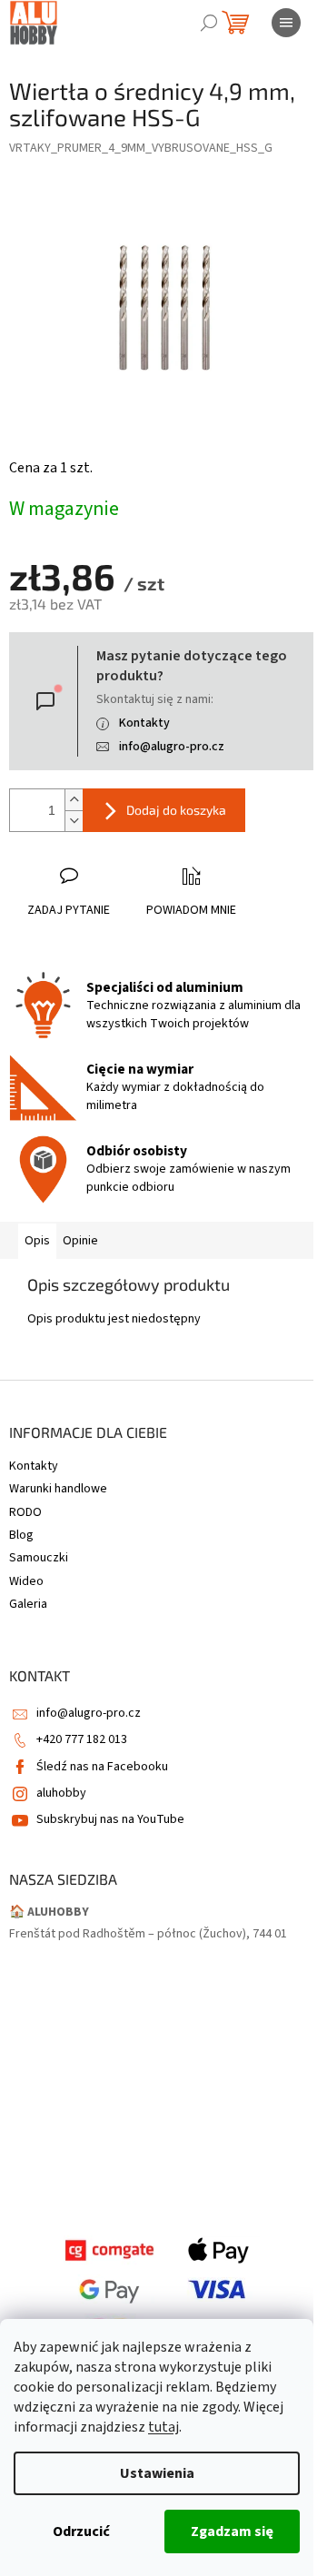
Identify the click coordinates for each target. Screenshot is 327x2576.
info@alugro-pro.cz (172, 747)
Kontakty (144, 723)
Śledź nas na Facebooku (102, 1767)
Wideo (26, 1581)
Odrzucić (81, 2531)
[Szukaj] (209, 23)
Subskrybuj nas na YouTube (110, 1819)
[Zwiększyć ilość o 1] (74, 800)
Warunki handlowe (58, 1489)
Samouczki (39, 1558)
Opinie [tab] (80, 1241)
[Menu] (286, 23)
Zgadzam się (232, 2531)
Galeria (28, 1604)
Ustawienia (157, 2473)
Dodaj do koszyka (176, 810)
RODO (25, 1512)
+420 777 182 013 (82, 1739)
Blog (21, 1535)
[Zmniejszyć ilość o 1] (74, 821)
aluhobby (61, 1793)
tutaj (163, 2427)
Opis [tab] (37, 1241)
